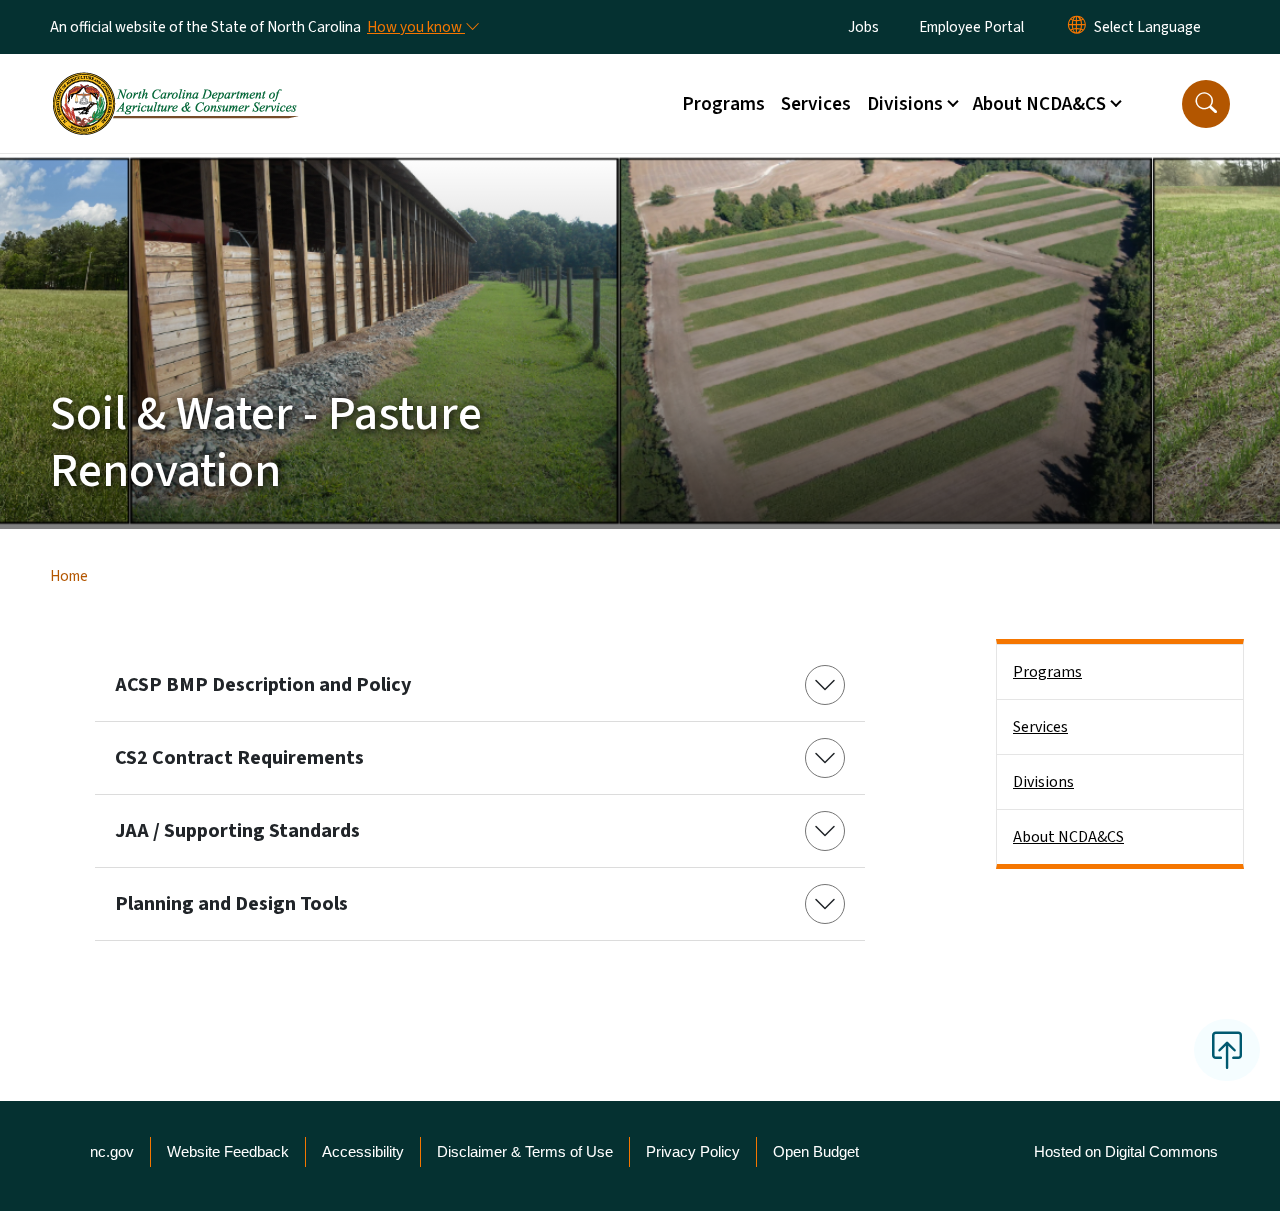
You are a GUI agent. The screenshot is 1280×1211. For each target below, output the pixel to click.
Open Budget (816, 1151)
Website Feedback (228, 1151)
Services (816, 104)
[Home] (175, 81)
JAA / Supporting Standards (237, 831)
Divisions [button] (905, 104)
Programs (723, 104)
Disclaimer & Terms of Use (525, 1151)
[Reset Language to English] (1077, 27)
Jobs (863, 27)
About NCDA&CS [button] (1039, 104)
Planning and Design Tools (231, 904)
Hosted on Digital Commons (1126, 1151)
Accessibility (363, 1151)
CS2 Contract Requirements (239, 758)
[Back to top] (1227, 1050)
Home (69, 576)
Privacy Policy (693, 1151)
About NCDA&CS (1068, 837)
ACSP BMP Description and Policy (263, 685)
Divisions (1043, 782)
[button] (1206, 104)
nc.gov (112, 1151)
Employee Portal (971, 27)
